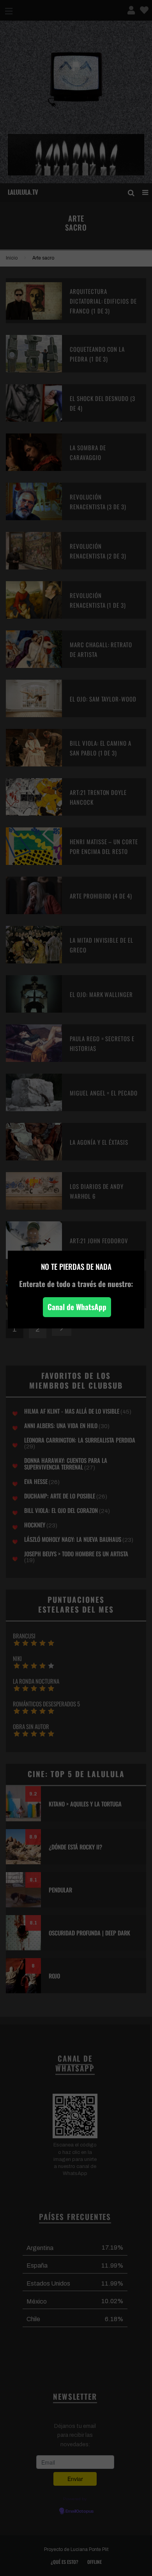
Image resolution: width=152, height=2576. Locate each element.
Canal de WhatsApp (77, 1307)
